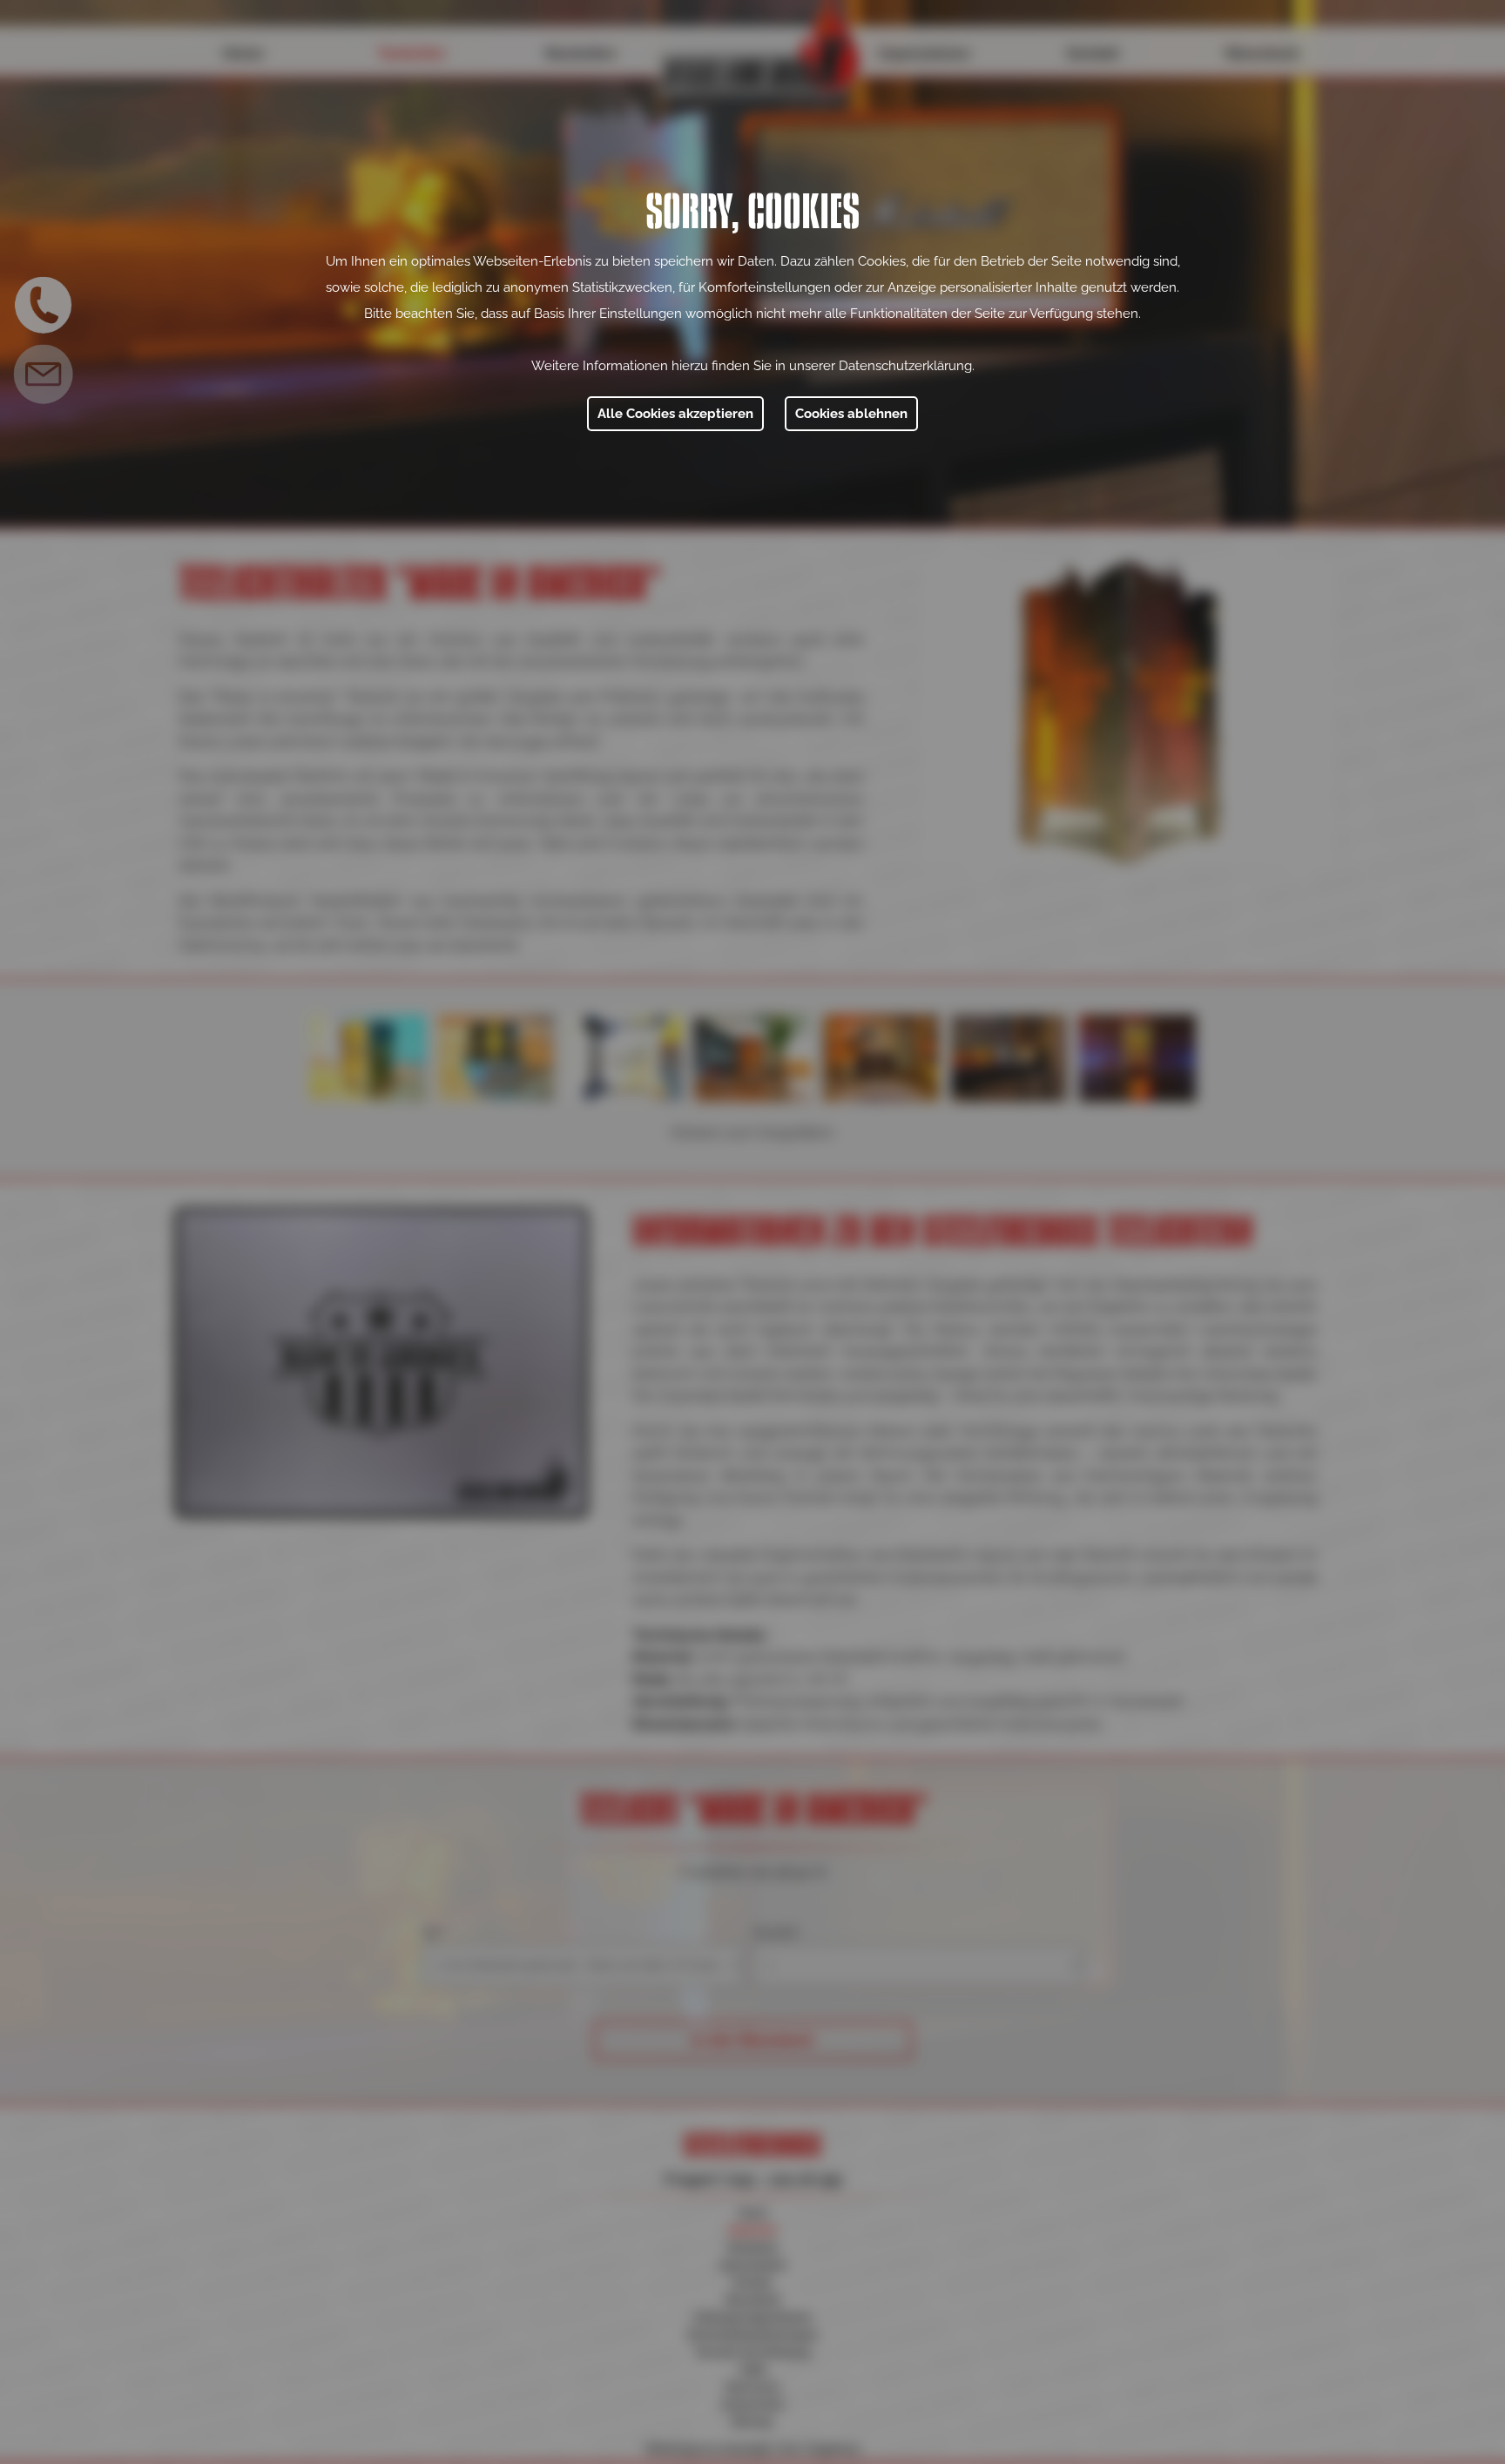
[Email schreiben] (44, 375)
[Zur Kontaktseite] (44, 305)
